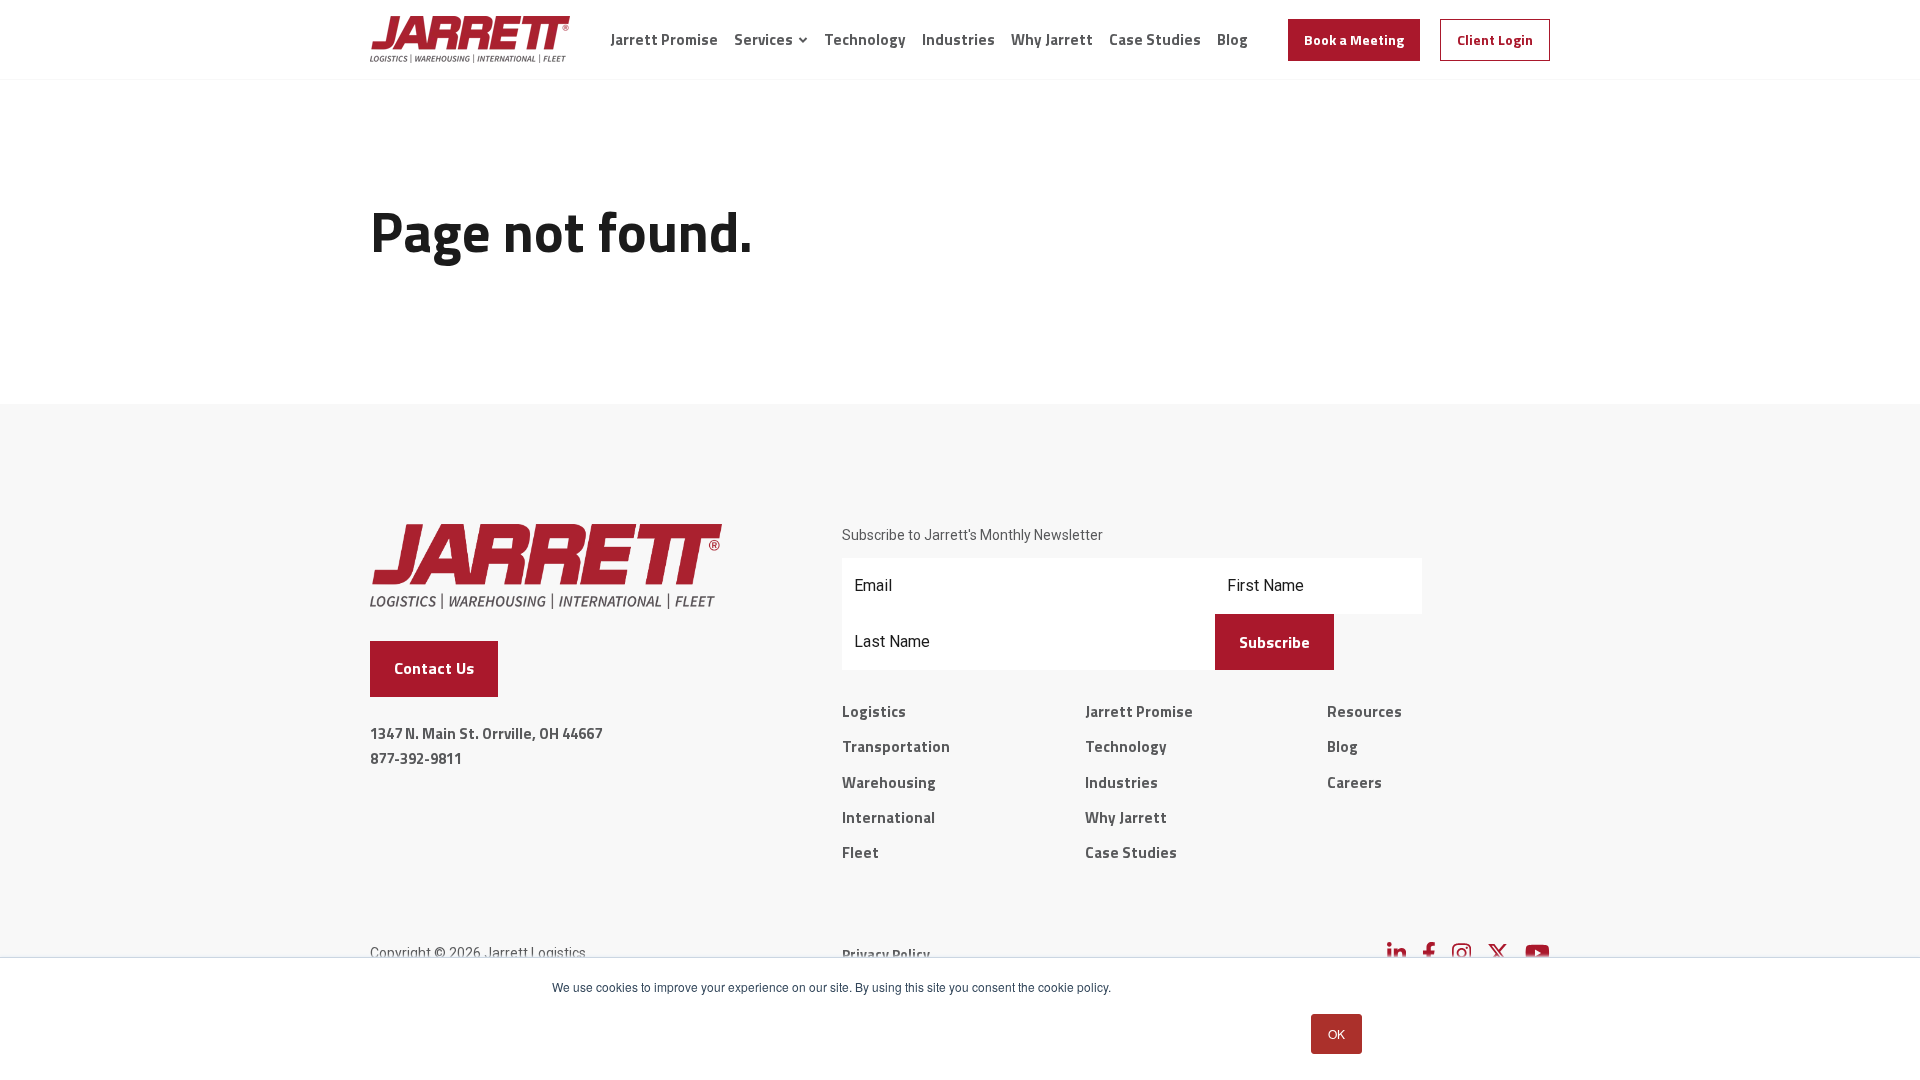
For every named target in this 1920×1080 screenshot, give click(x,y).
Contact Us (434, 668)
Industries (958, 40)
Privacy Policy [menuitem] (886, 953)
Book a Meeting (1354, 39)
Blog (1232, 40)
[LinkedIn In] (1396, 953)
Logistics (874, 711)
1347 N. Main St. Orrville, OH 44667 (486, 733)
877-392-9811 (416, 758)
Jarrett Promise (664, 40)
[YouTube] (1537, 953)
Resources (1364, 711)
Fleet (860, 852)
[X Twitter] (1498, 953)
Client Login (1495, 39)
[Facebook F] (1429, 953)
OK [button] (1336, 1033)
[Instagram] (1461, 953)
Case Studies (1155, 40)
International (888, 817)
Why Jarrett (1052, 40)
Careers (1354, 782)
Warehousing (889, 782)
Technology (865, 40)
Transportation (896, 746)
